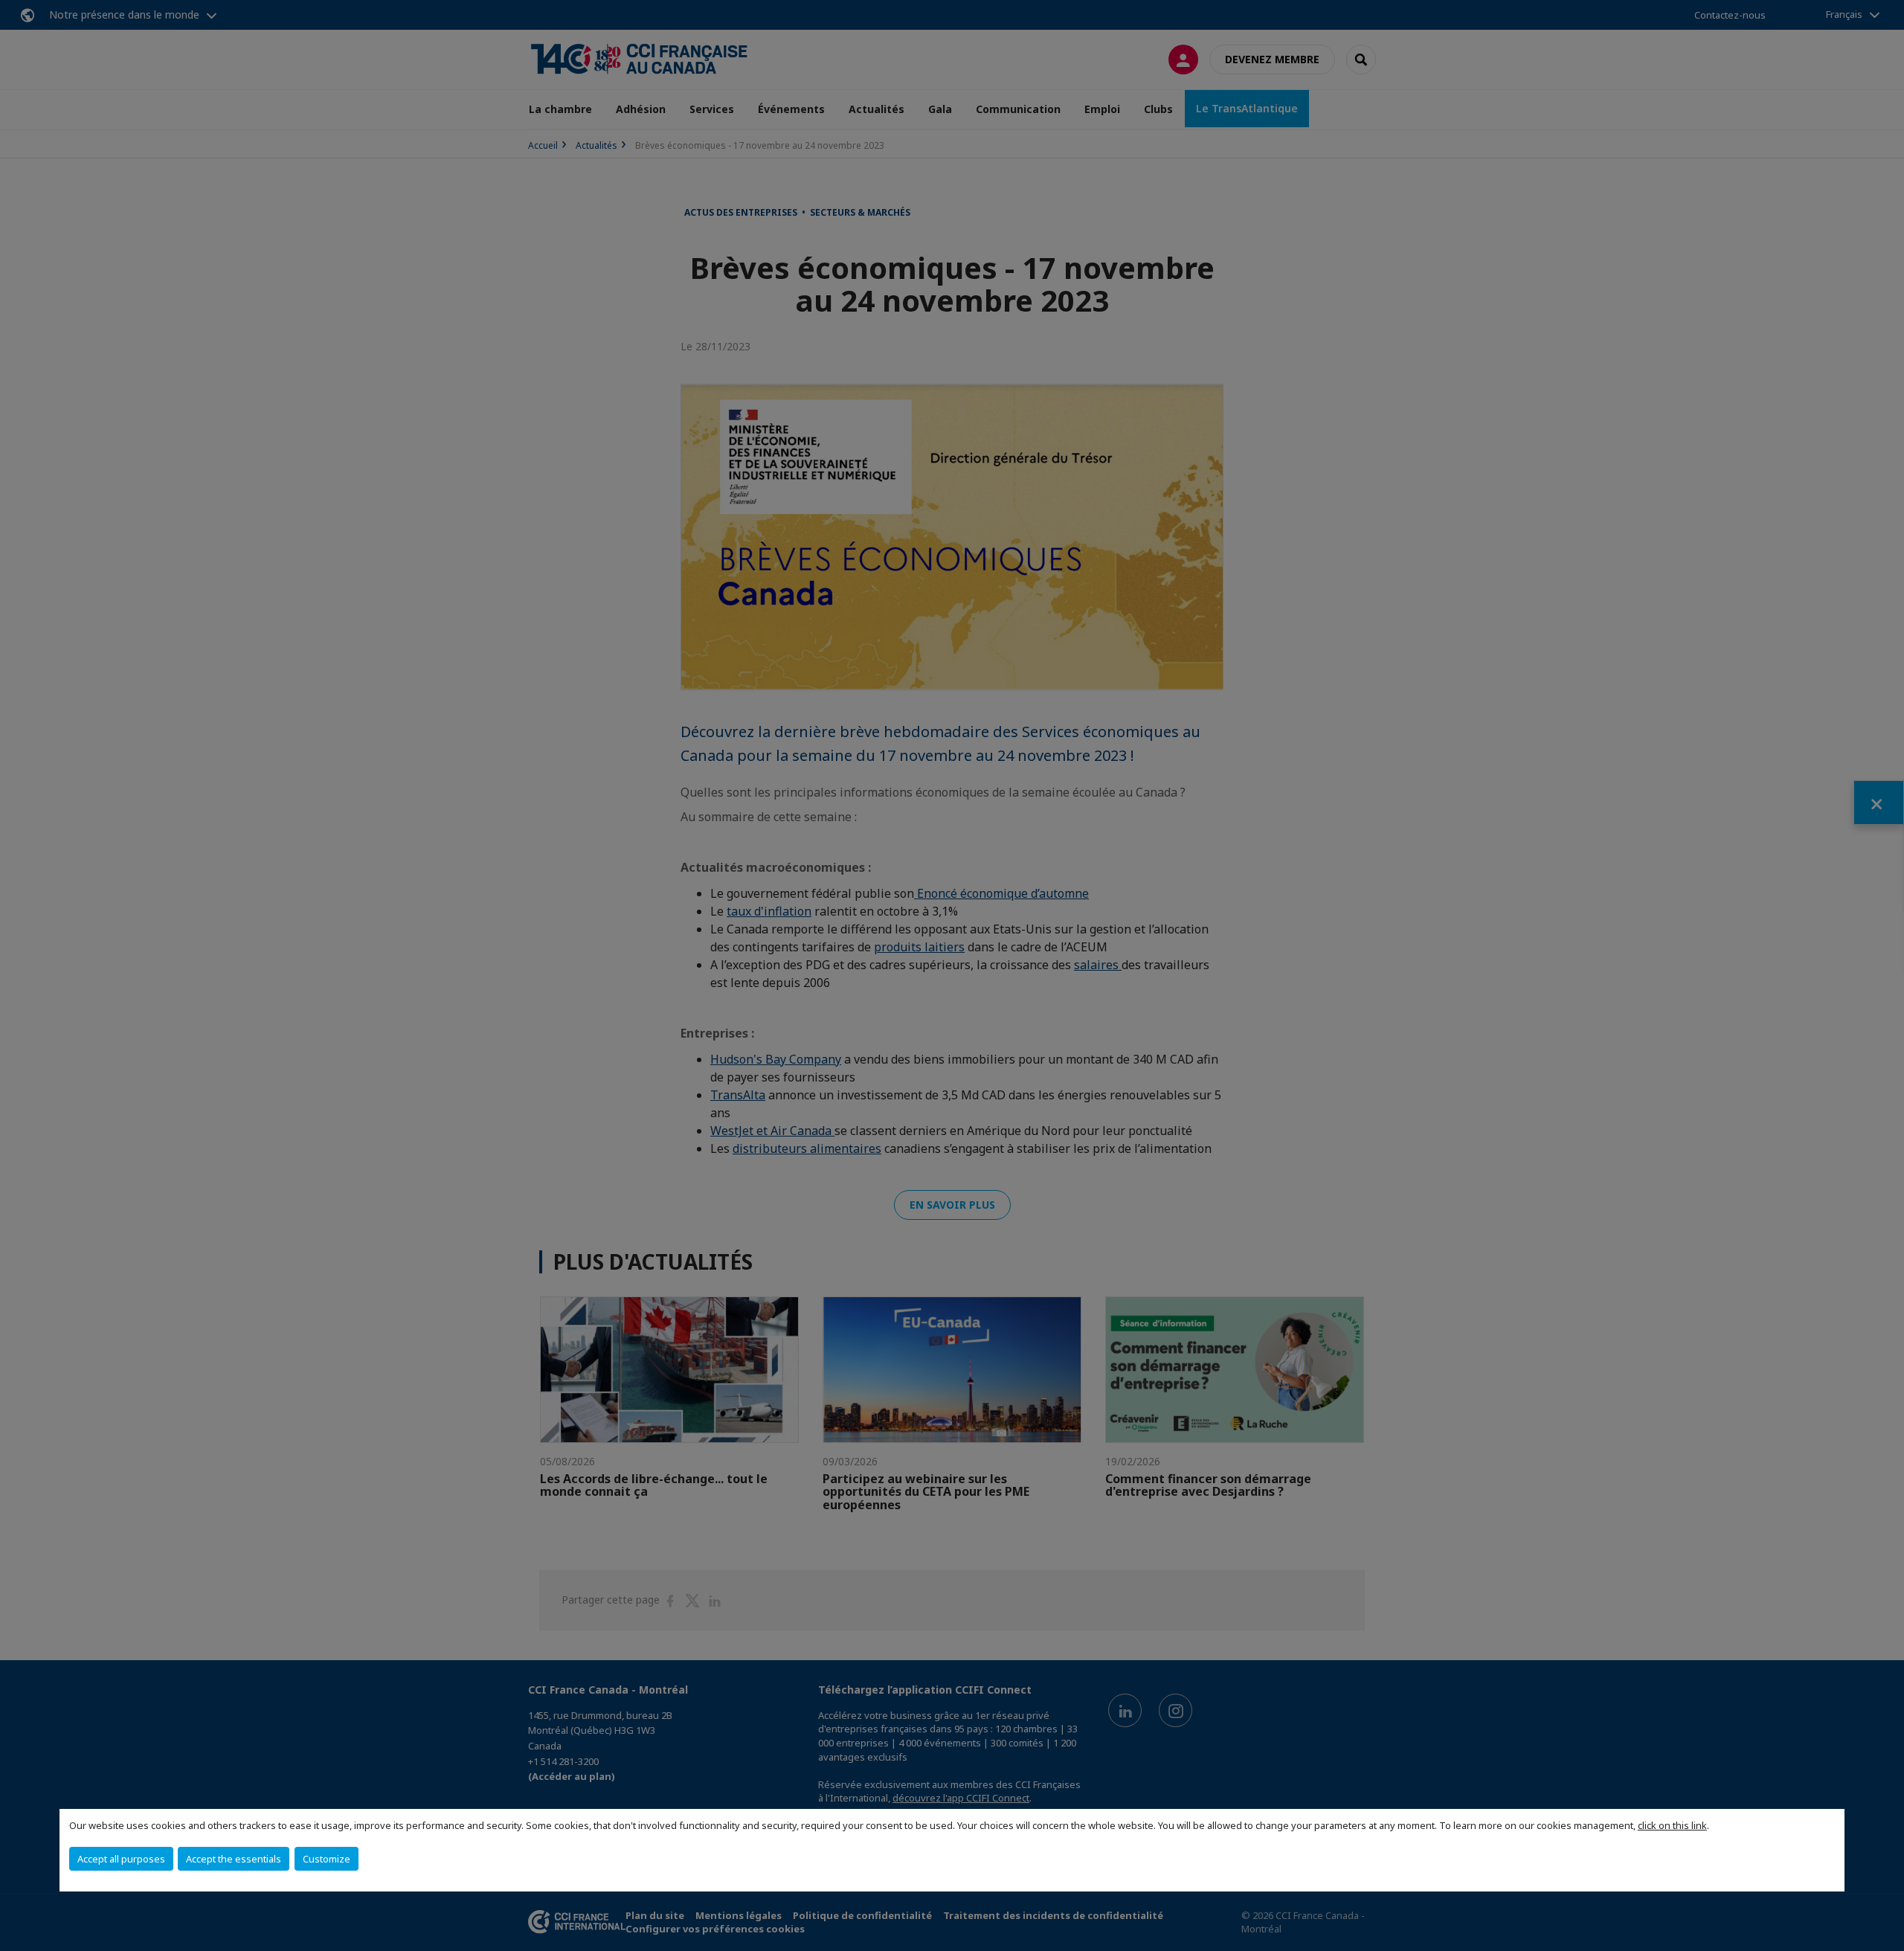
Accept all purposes (121, 1859)
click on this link (1672, 1825)
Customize (327, 1859)
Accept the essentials (234, 1859)
